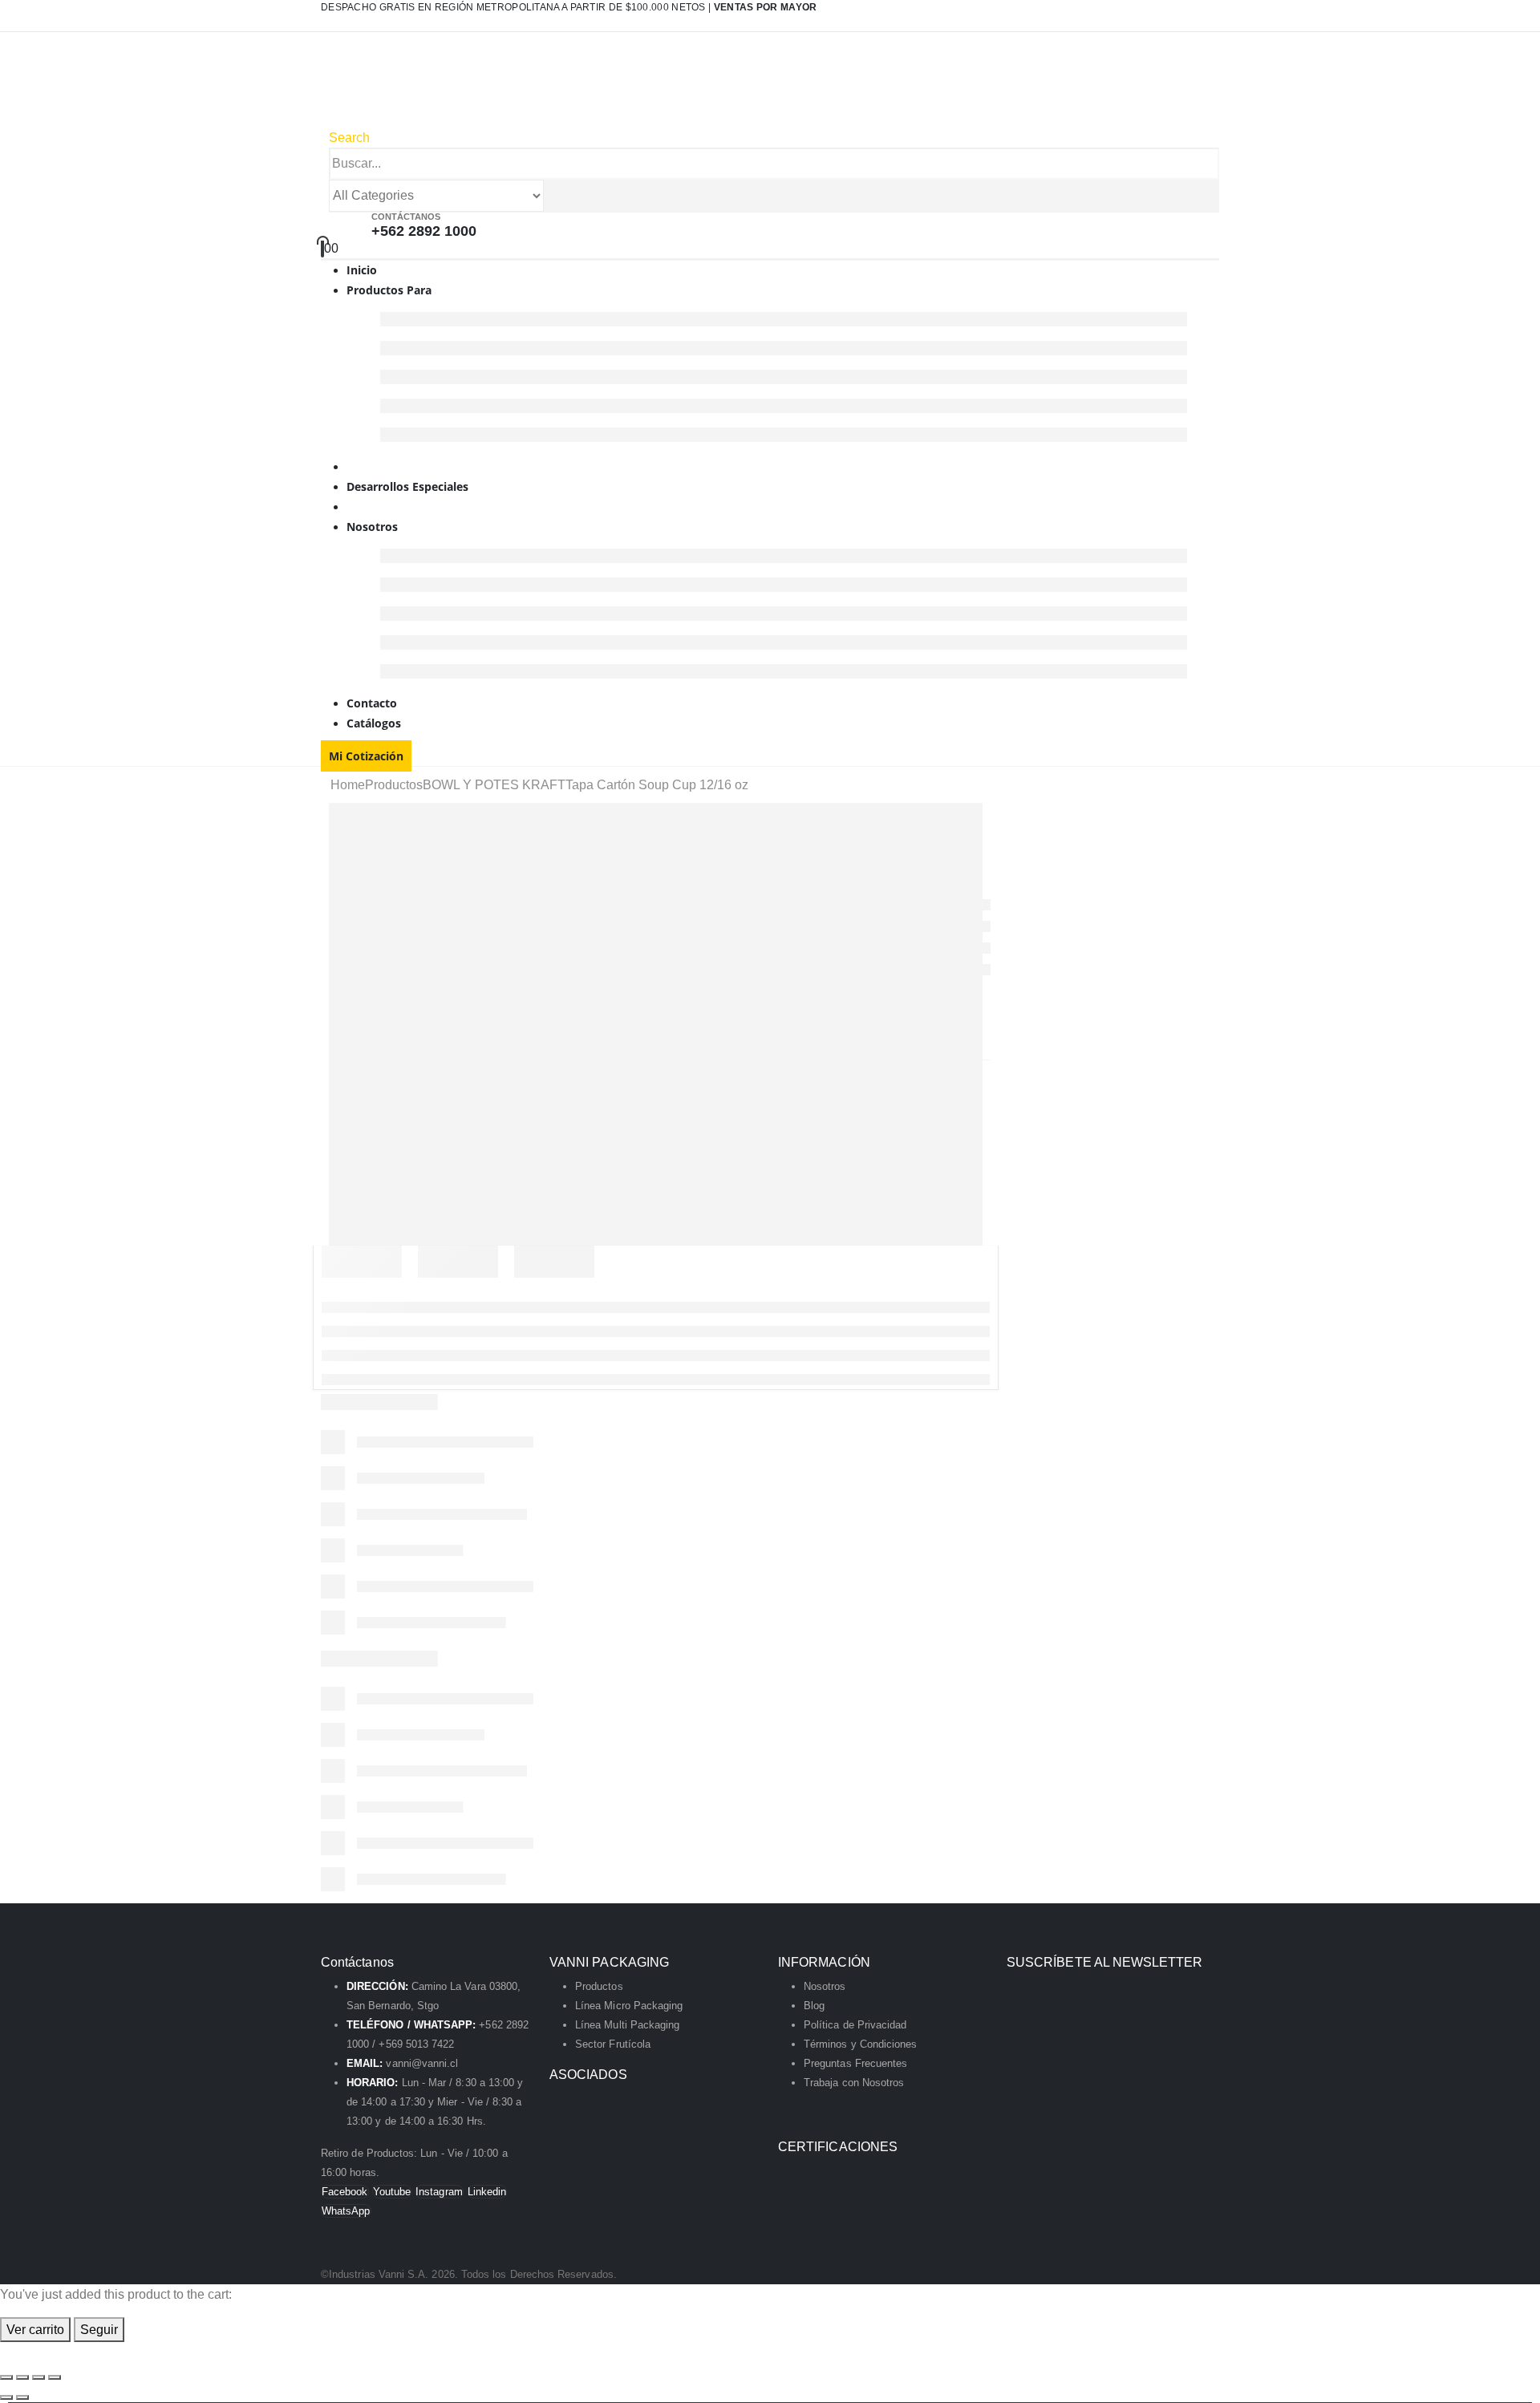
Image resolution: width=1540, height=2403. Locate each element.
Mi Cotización (366, 756)
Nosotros (372, 527)
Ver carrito (35, 2330)
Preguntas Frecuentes (855, 2063)
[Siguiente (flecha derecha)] (22, 2397)
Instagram (439, 2192)
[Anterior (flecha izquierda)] (6, 2397)
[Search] (553, 197)
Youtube (392, 2192)
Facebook (345, 2192)
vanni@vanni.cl (422, 2063)
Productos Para (389, 290)
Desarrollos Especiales (407, 486)
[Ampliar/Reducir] (6, 2377)
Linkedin (487, 2192)
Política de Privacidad (855, 2025)
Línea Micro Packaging (629, 2006)
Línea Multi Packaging (627, 2025)
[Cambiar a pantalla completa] (22, 2377)
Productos (599, 1986)
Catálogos (374, 723)
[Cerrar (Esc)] (55, 2377)
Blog (814, 2006)
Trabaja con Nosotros (854, 2083)
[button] (349, 138)
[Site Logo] (490, 89)
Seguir (99, 2330)
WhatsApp (346, 2211)
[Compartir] (38, 2377)
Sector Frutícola (613, 2044)
